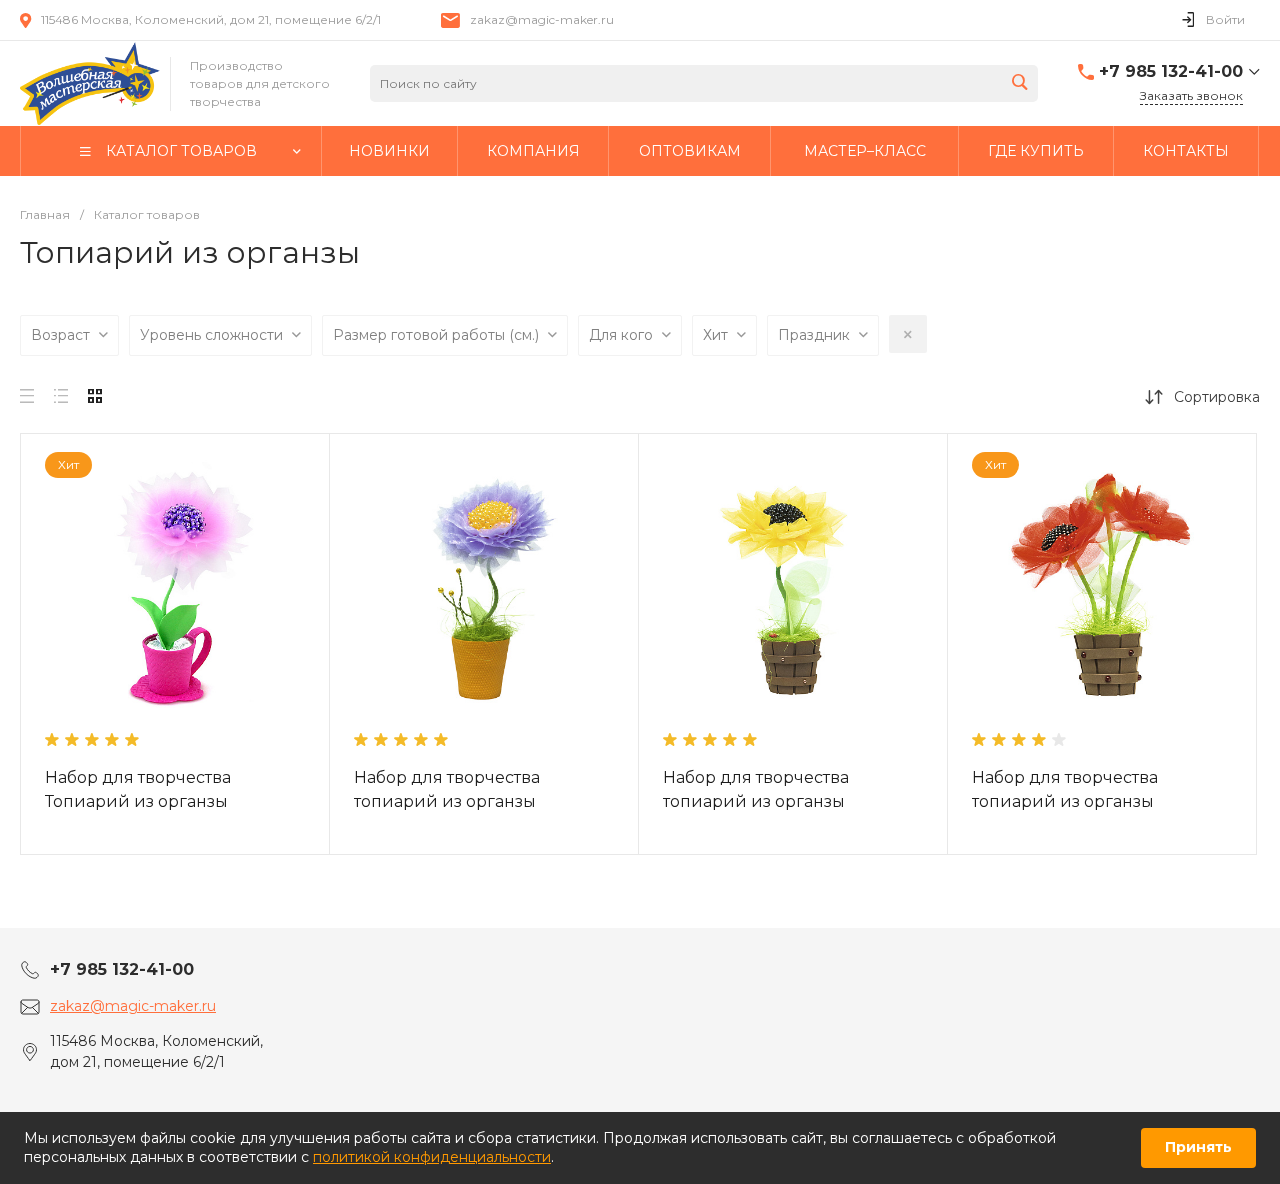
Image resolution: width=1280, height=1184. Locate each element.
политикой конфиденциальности (432, 1157)
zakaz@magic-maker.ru (542, 19)
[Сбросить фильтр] (908, 334)
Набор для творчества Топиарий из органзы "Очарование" (138, 801)
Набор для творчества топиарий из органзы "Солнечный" (756, 801)
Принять (1198, 1147)
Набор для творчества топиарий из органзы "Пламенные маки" (1065, 801)
